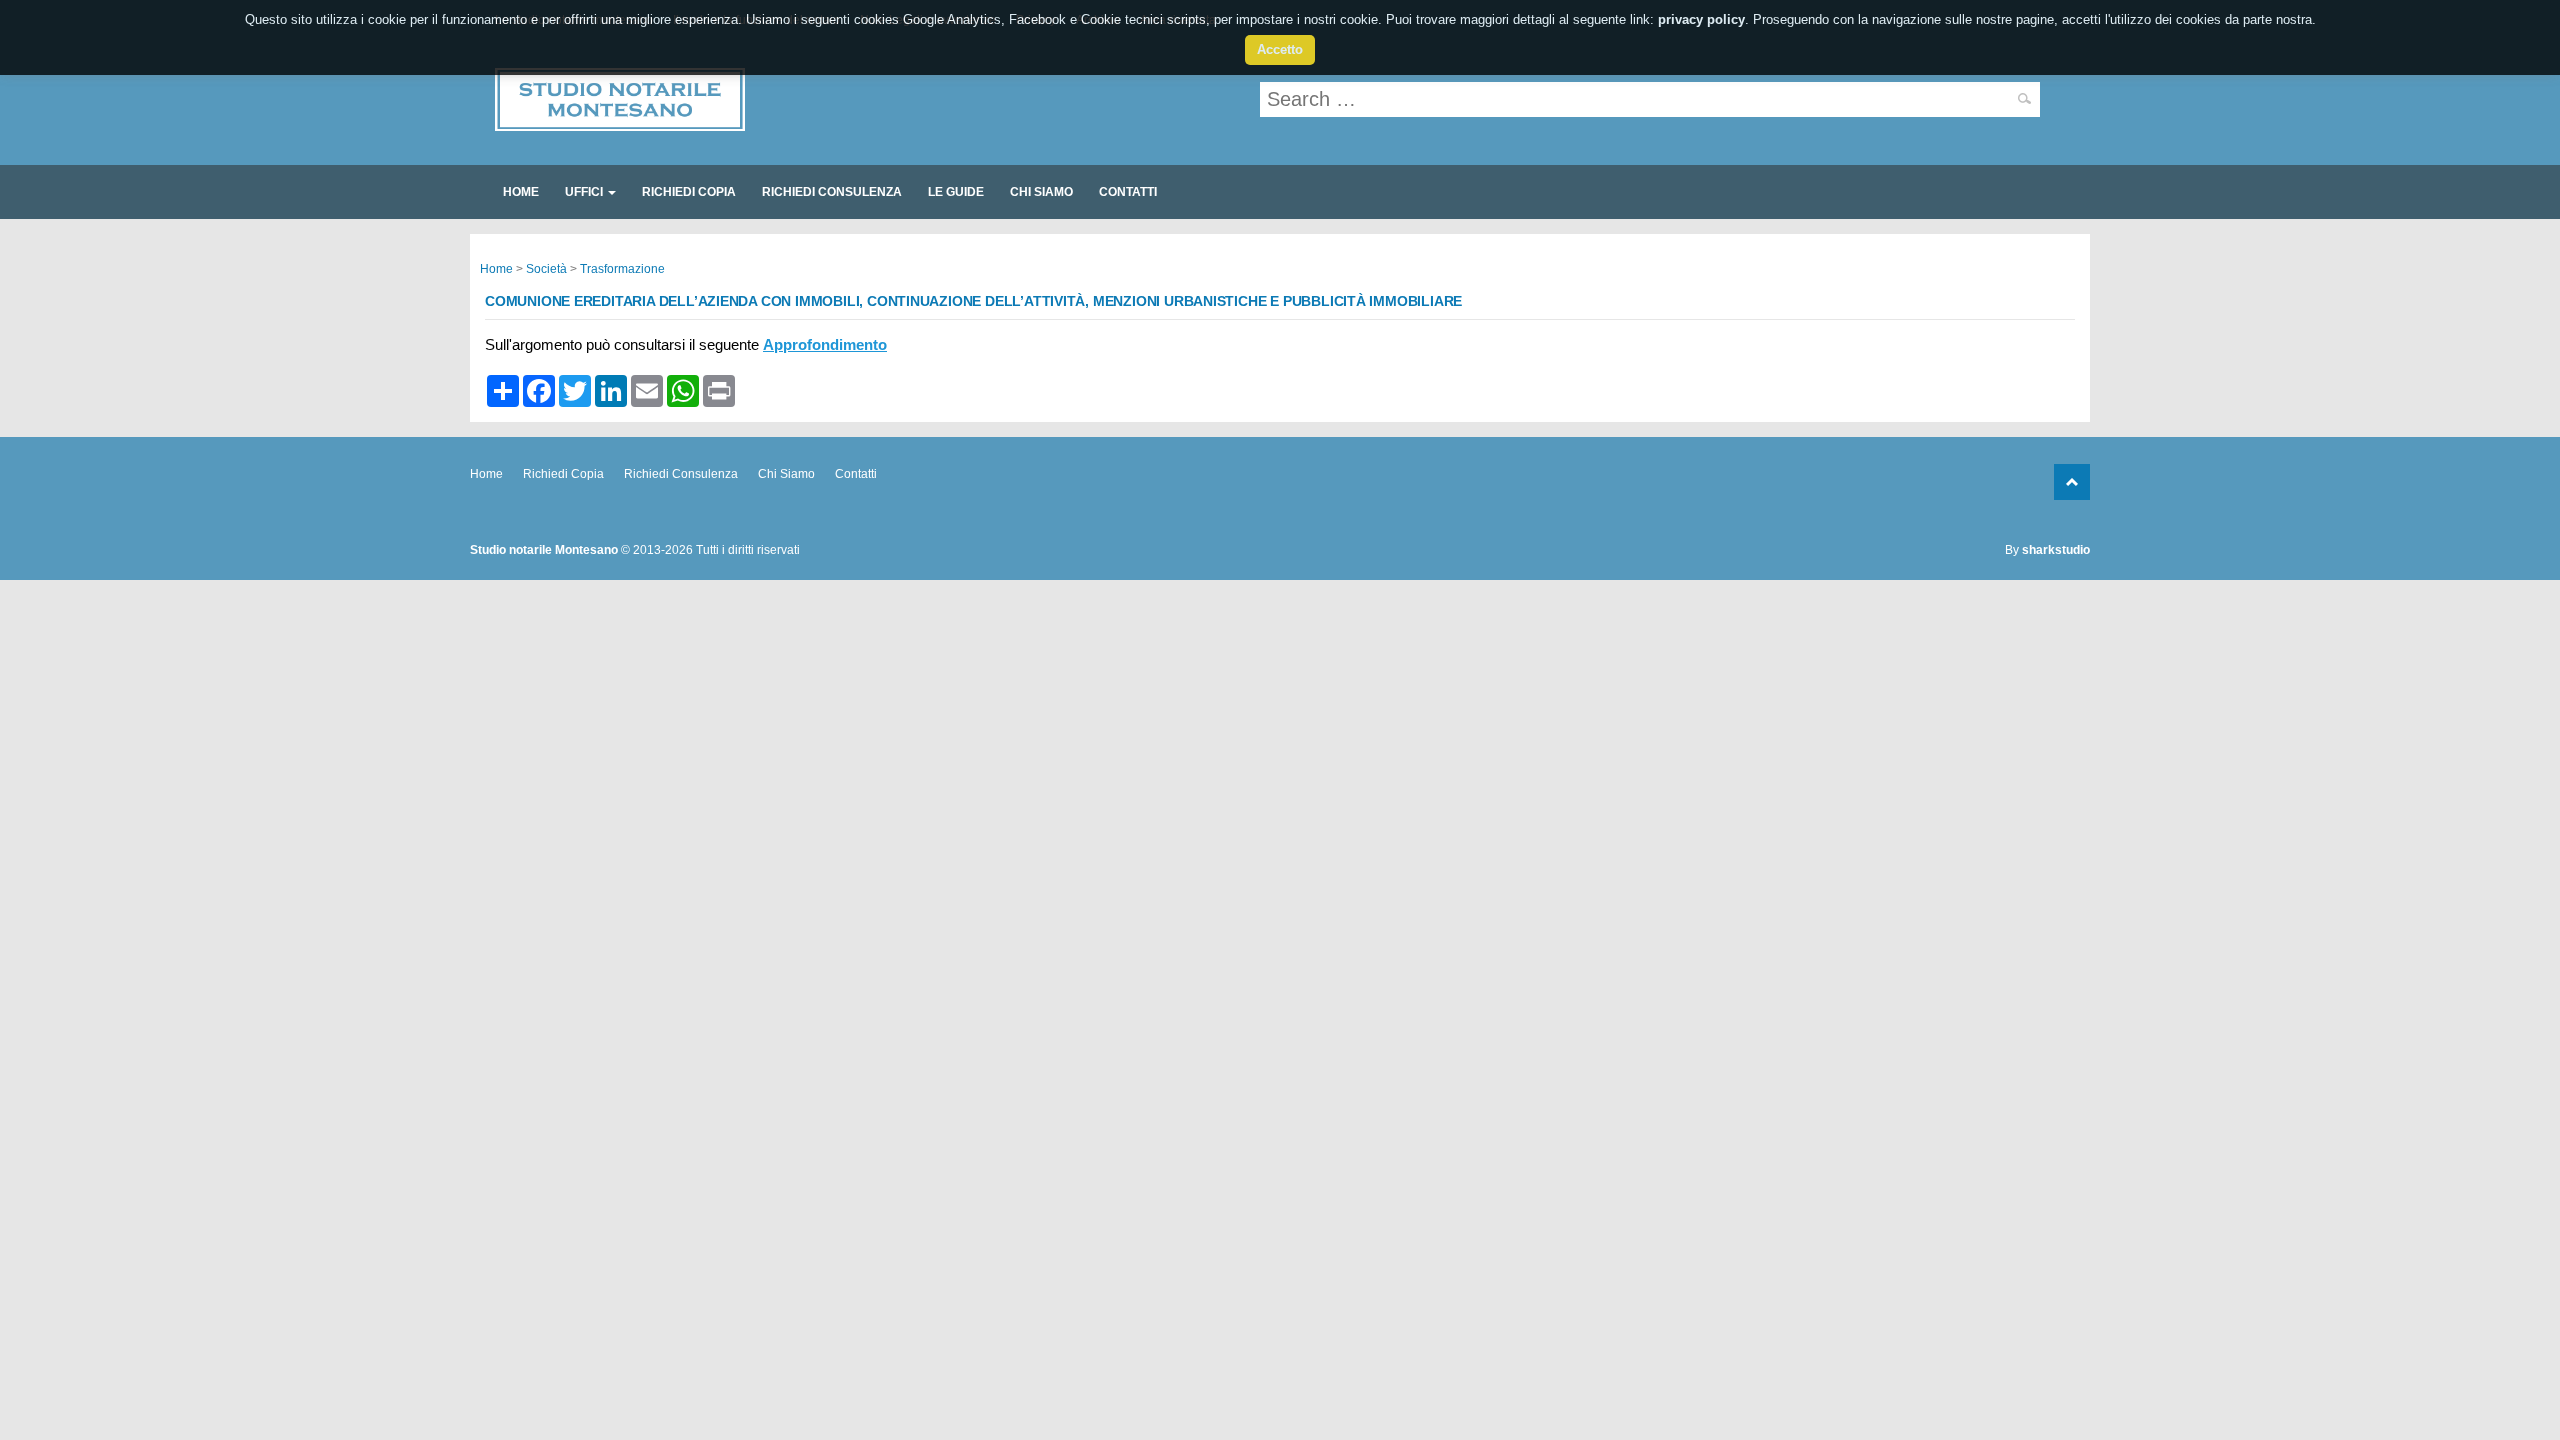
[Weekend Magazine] (620, 122)
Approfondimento (825, 344)
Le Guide (956, 192)
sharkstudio (2056, 550)
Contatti (1128, 192)
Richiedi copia (689, 192)
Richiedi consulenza (832, 192)
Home (521, 192)
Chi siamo (1041, 192)
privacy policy (1701, 19)
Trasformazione (622, 269)
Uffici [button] (585, 192)
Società (546, 269)
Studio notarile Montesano (544, 550)
